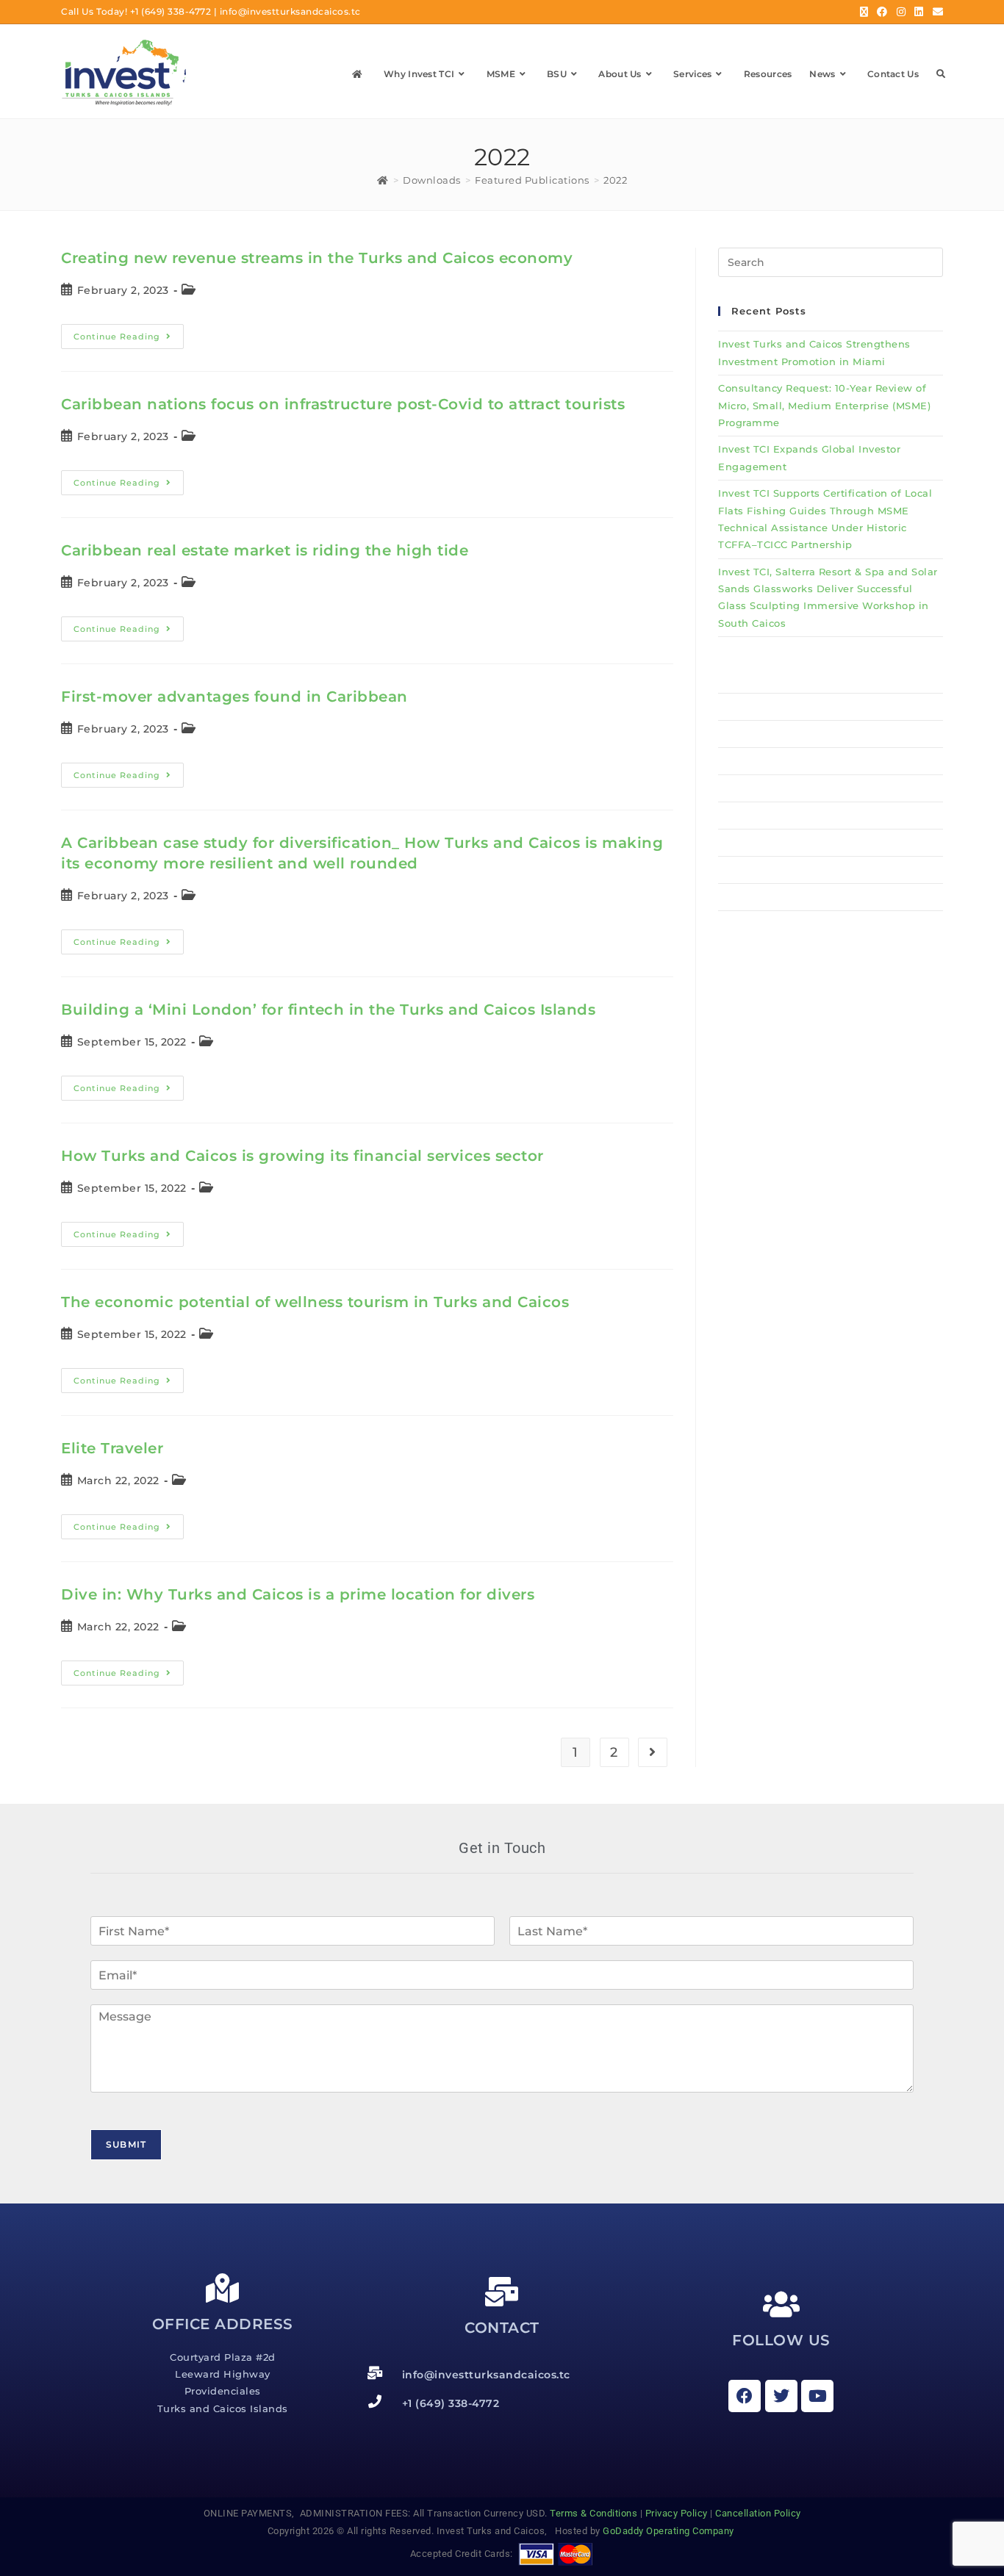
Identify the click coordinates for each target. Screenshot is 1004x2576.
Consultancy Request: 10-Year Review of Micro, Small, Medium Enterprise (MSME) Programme (824, 405)
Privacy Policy (677, 2513)
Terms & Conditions (594, 2513)
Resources (745, 843)
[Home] (383, 180)
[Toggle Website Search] (941, 74)
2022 (615, 180)
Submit (126, 2144)
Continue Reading (129, 333)
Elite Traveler (112, 1448)
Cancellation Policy (758, 2513)
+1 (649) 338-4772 (171, 11)
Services (740, 816)
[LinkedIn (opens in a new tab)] (919, 12)
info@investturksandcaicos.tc (290, 11)
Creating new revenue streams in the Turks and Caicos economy (317, 258)
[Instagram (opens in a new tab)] (901, 12)
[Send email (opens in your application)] (936, 12)
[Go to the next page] (653, 1752)
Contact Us (747, 897)
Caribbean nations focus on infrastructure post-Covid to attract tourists (343, 404)
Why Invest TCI (758, 707)
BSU (729, 761)
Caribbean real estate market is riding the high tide (265, 550)
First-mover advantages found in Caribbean (234, 697)
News (733, 870)
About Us (743, 788)
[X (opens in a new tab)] (864, 12)
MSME (734, 734)
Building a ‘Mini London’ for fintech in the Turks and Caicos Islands (328, 1010)
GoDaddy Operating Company (670, 2531)
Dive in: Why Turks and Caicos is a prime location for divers (298, 1594)
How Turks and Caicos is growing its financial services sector (302, 1156)
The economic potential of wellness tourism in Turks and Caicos (315, 1302)
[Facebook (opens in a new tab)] (882, 12)
